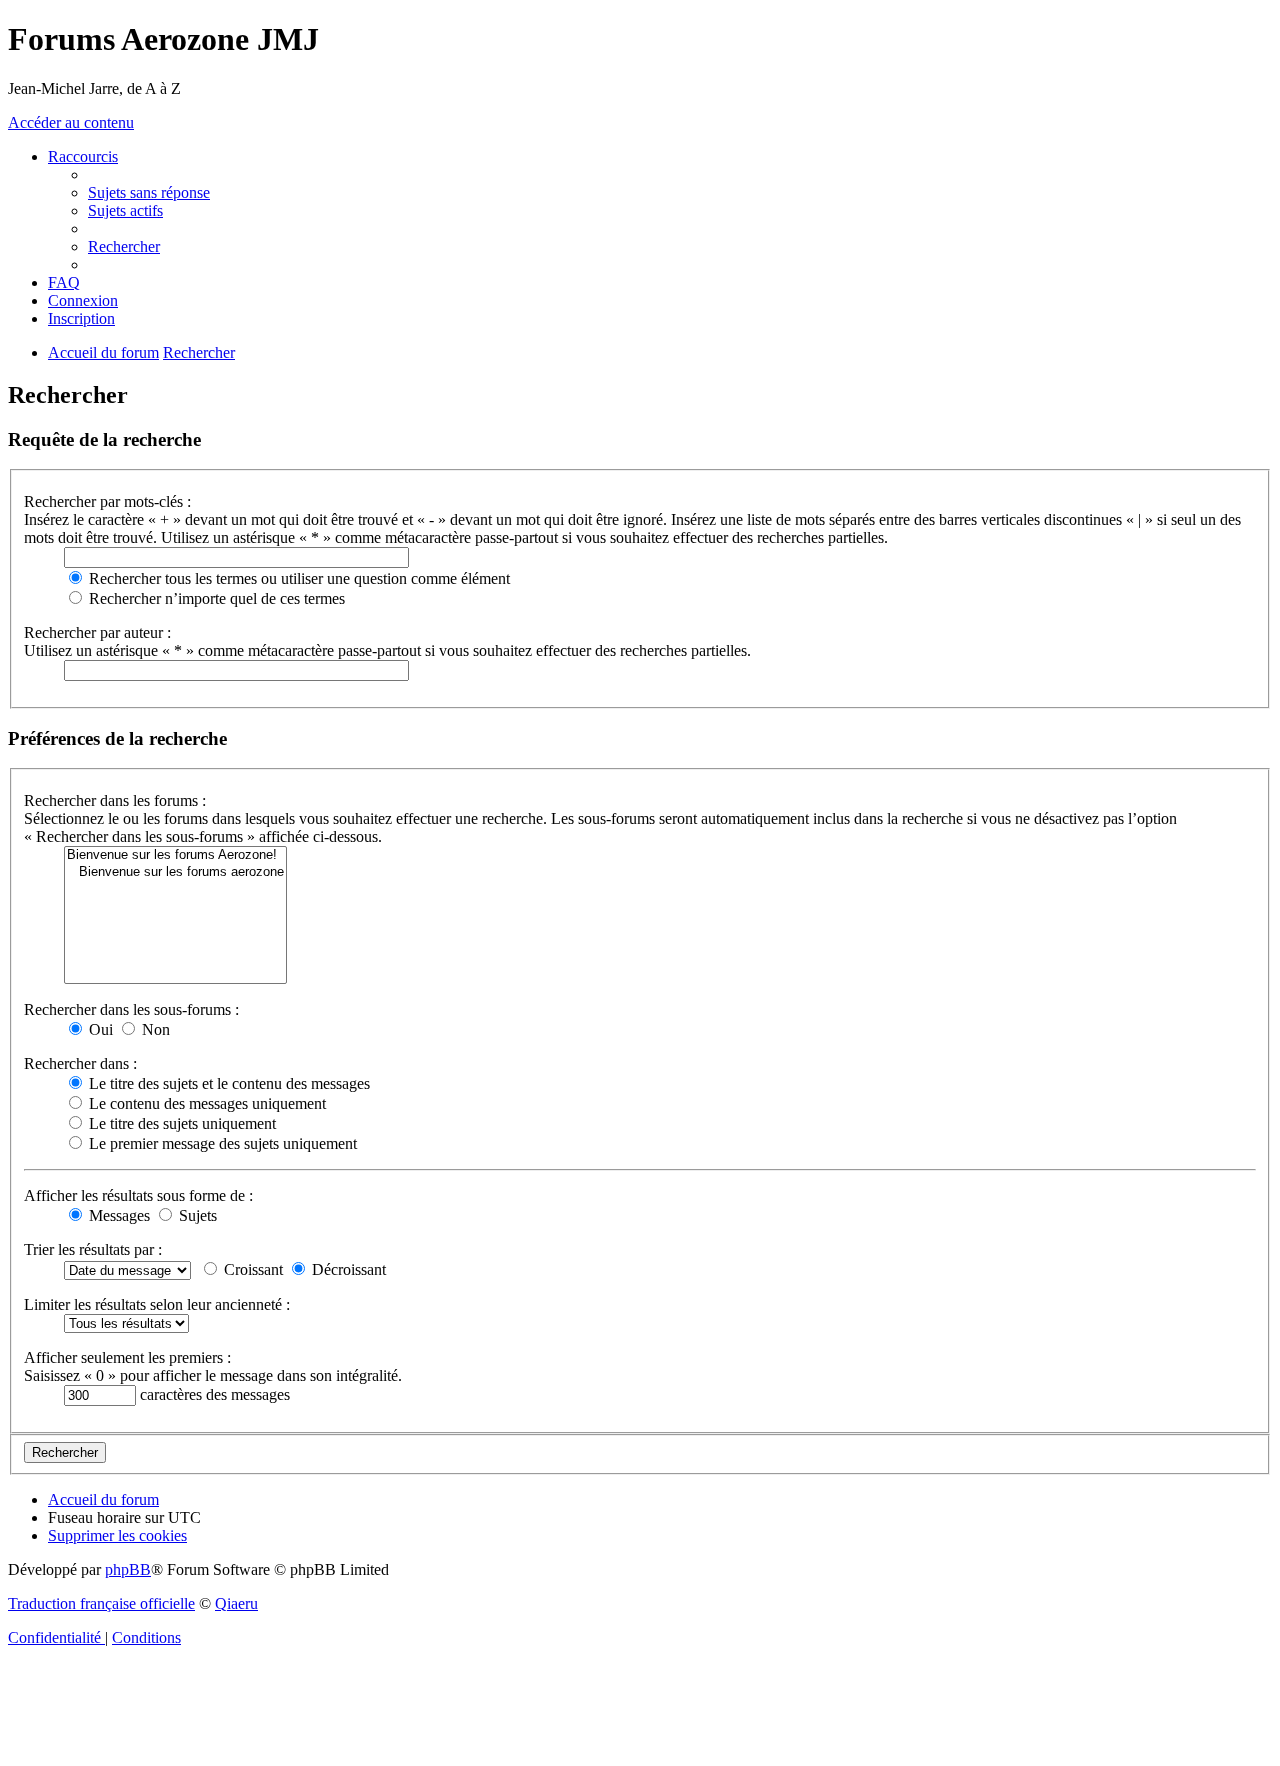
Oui (99, 1029)
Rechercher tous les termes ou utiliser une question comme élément (297, 578)
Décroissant (347, 1269)
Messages (117, 1215)
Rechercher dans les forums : (115, 800)
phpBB (128, 1569)
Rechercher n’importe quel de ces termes (215, 598)
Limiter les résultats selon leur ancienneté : (157, 1304)
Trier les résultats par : (93, 1249)
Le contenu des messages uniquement (205, 1103)
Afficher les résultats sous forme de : (138, 1195)
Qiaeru (236, 1603)
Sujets (196, 1215)
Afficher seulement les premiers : (127, 1357)
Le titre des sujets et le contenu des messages (227, 1083)
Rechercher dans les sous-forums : (131, 1009)
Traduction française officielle (101, 1603)
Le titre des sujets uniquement (180, 1123)
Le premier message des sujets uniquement (221, 1143)
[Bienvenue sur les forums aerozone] (175, 872)
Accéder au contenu (71, 122)
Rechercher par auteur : (97, 632)
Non (154, 1029)
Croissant (251, 1269)
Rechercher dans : (80, 1063)
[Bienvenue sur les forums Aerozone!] (175, 855)
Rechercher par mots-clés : (107, 501)
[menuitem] (149, 192)
